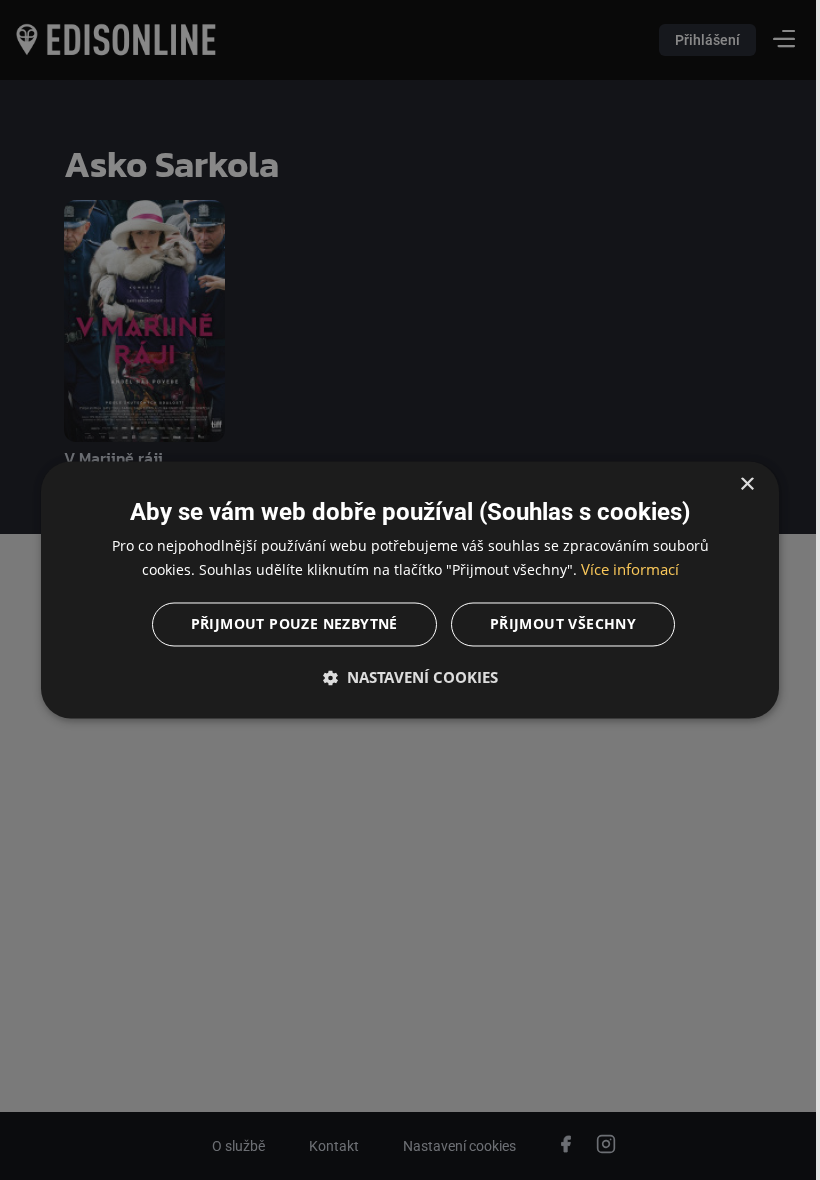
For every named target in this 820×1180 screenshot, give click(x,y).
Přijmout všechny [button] (555, 624)
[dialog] (402, 589)
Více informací (622, 570)
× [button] (732, 484)
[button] (402, 678)
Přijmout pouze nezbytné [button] (286, 624)
